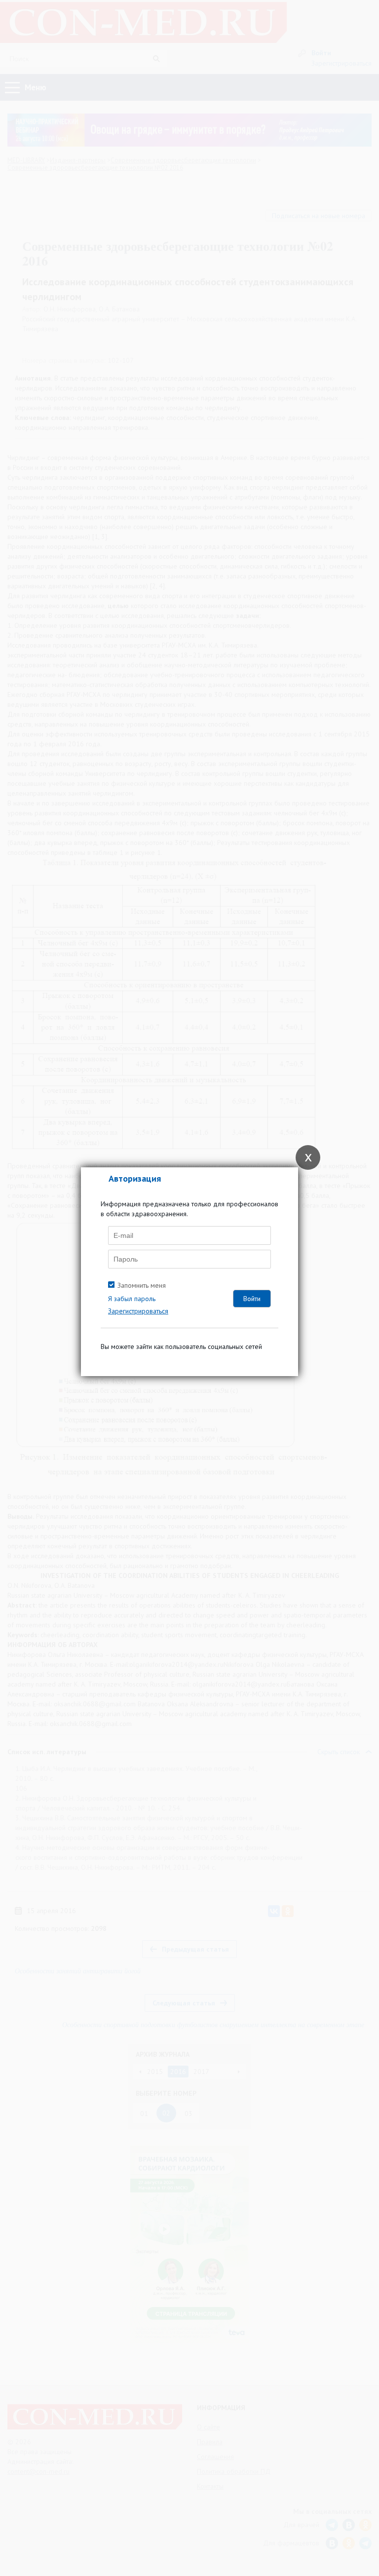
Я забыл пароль (132, 1299)
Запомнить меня (142, 1285)
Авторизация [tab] (135, 1178)
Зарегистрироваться (138, 1311)
